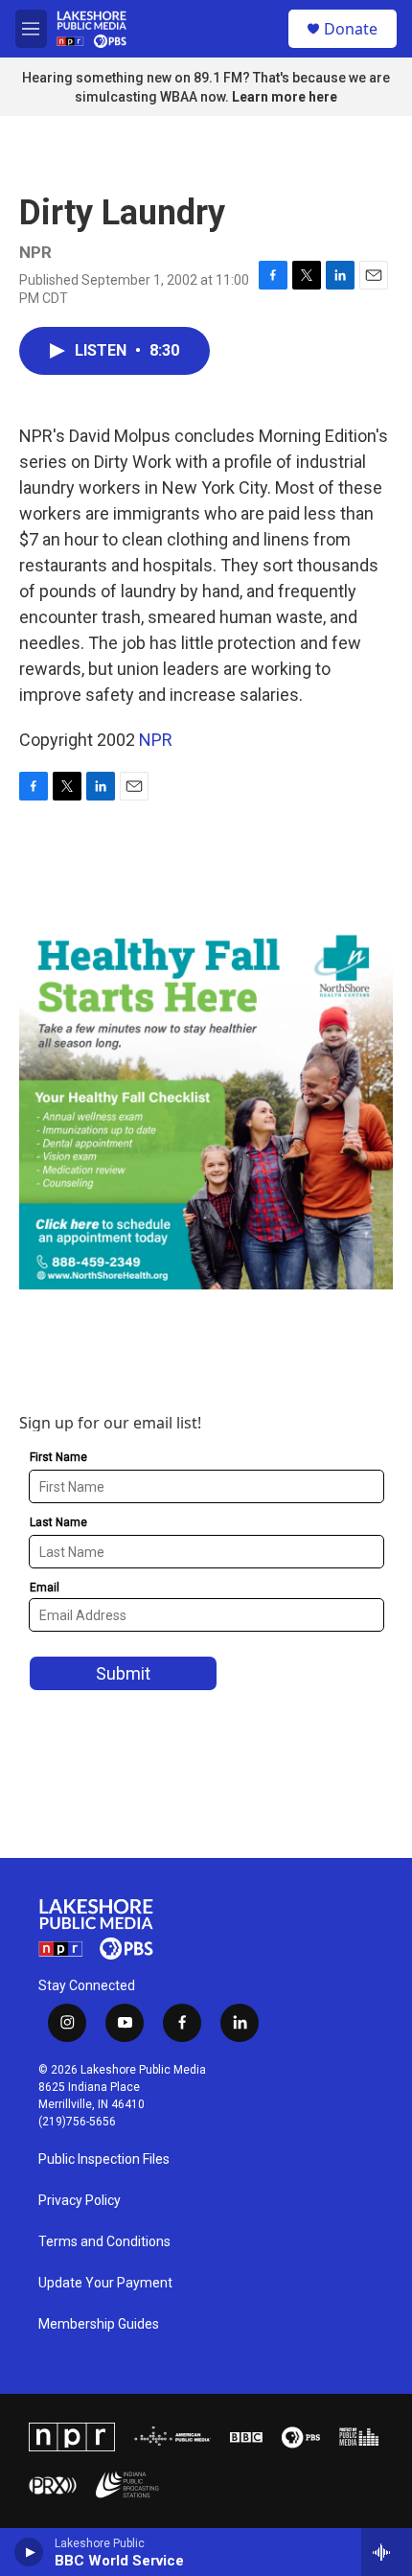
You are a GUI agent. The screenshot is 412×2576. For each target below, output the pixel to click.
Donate (351, 29)
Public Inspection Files (104, 2159)
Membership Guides (99, 2324)
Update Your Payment (105, 2283)
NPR (156, 740)
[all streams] (387, 2552)
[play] (29, 2552)
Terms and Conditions (104, 2242)
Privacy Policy (80, 2201)
